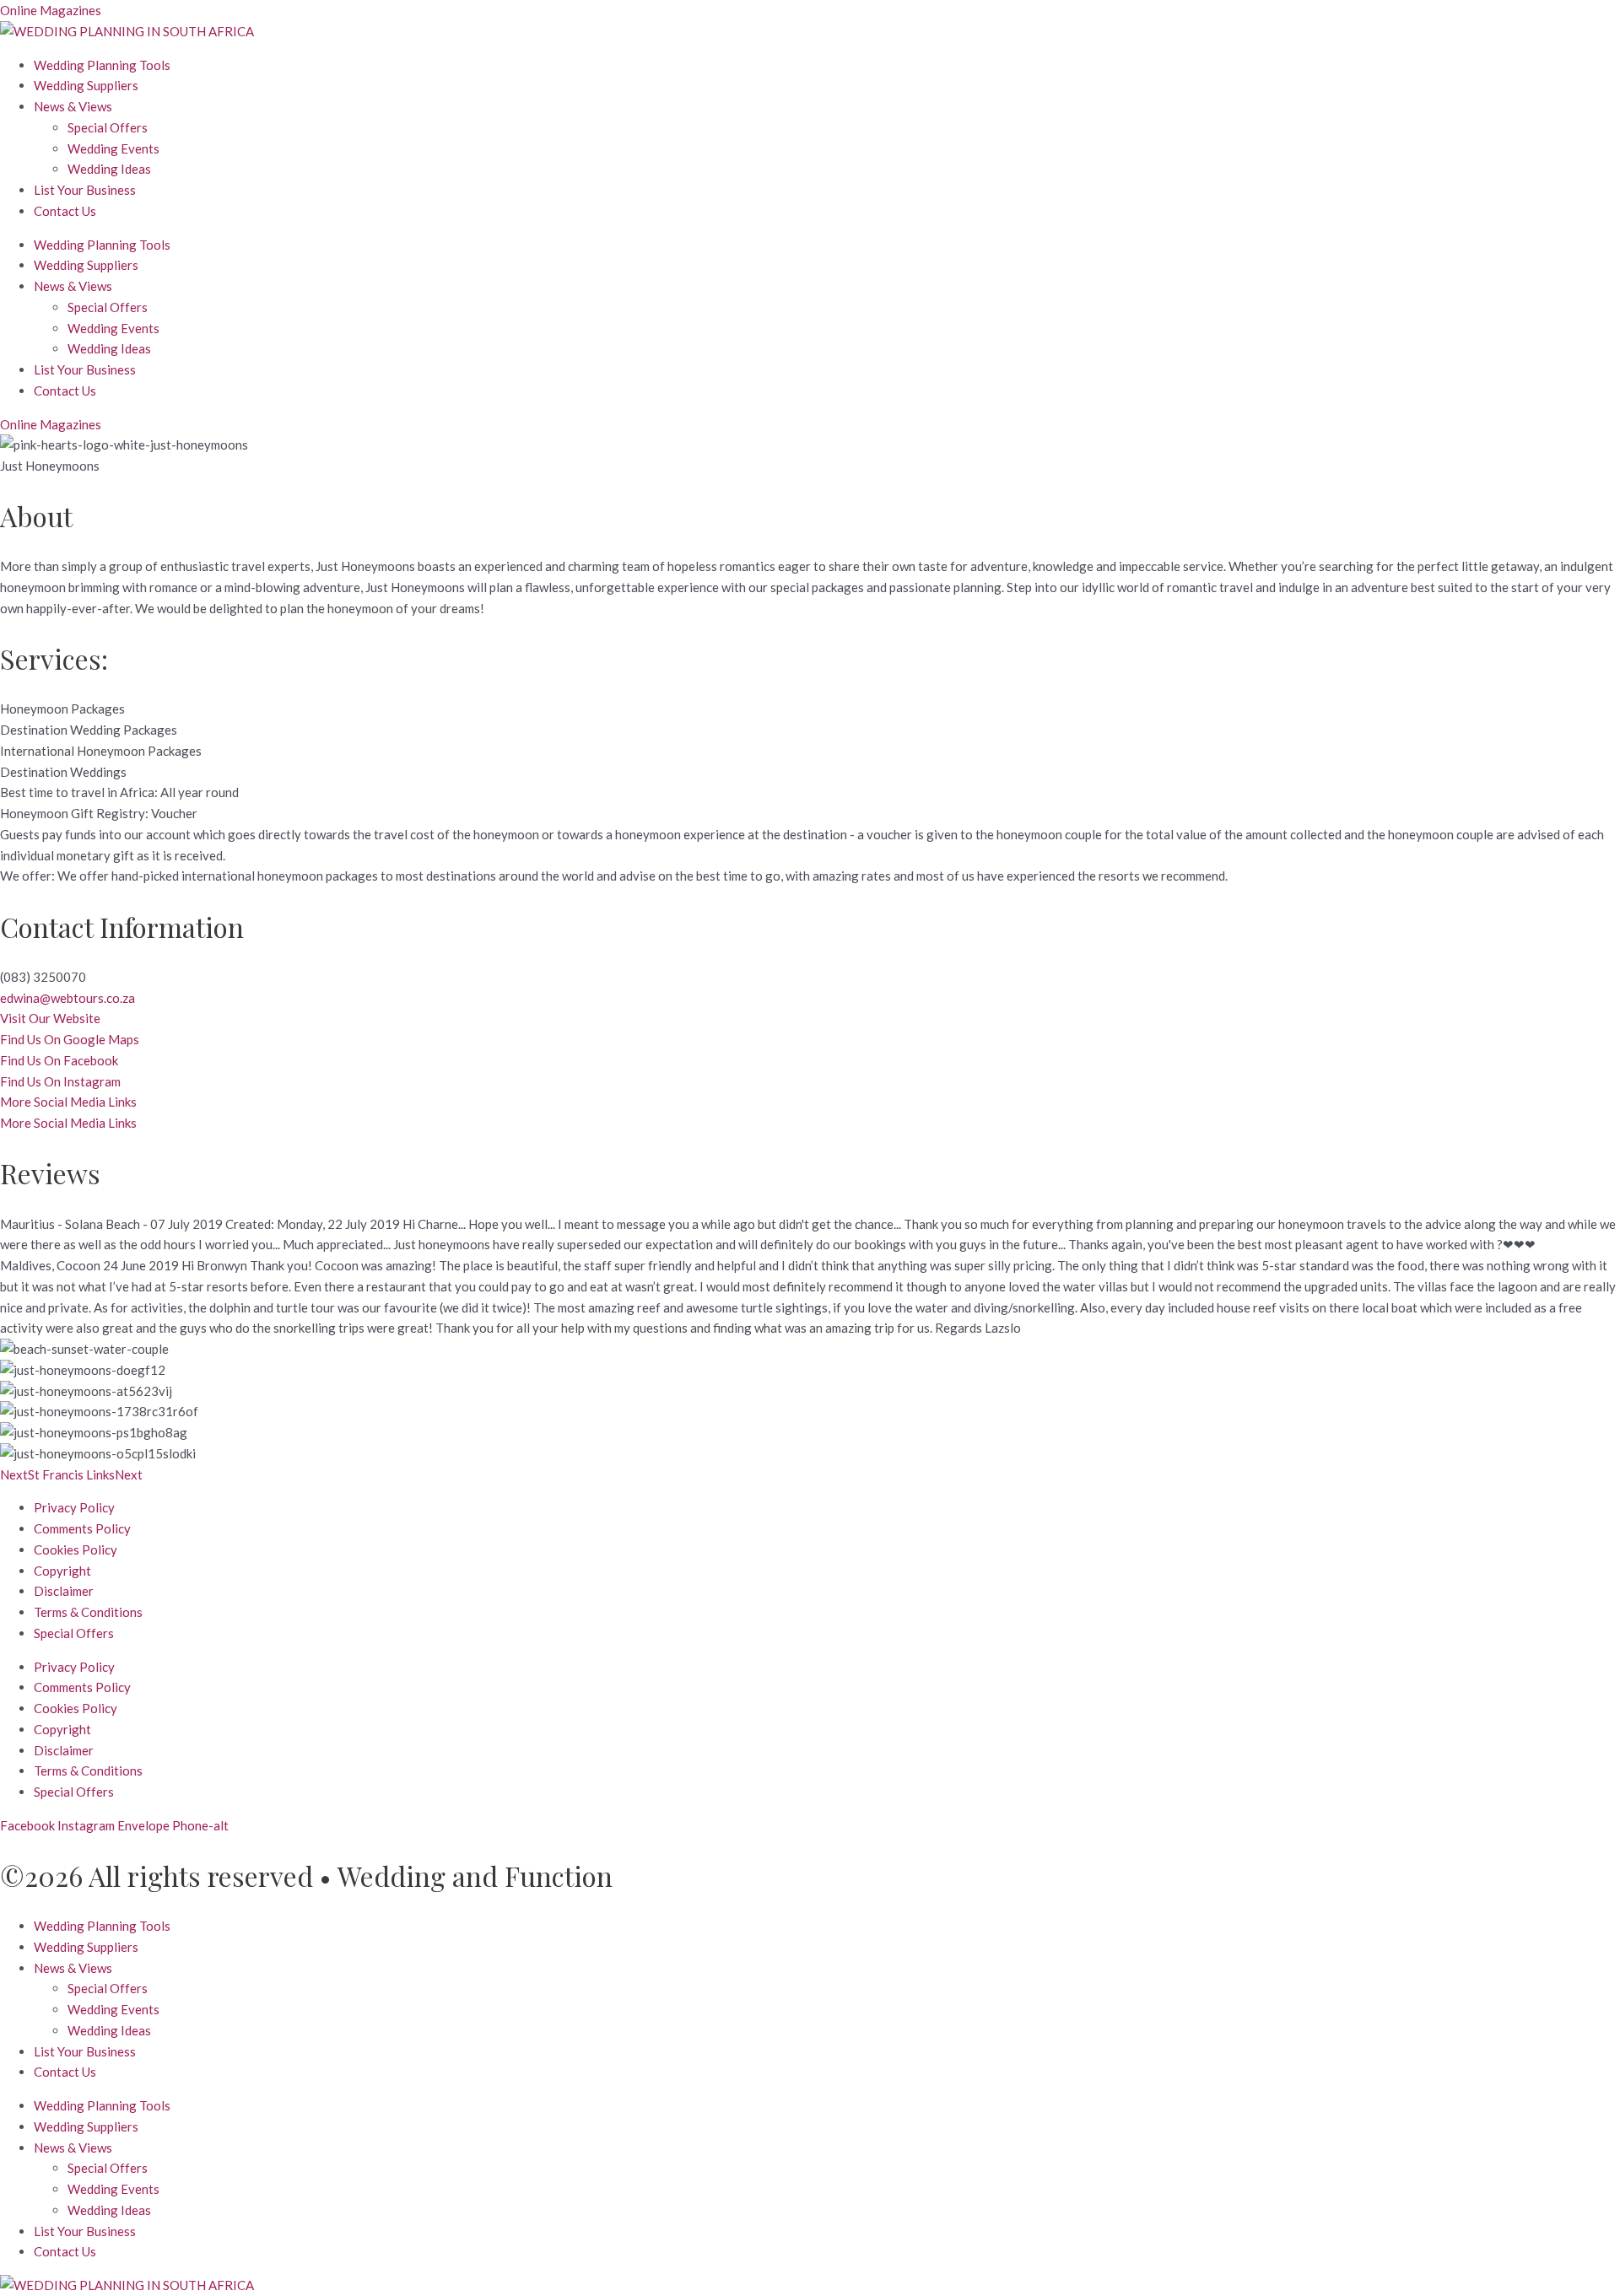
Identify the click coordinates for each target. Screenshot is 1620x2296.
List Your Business (85, 190)
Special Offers (108, 127)
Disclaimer (64, 1591)
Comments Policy (82, 1528)
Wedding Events (113, 148)
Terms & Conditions (88, 1612)
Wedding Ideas (109, 169)
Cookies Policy (76, 1550)
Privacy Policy (74, 1507)
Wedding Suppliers (86, 85)
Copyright (62, 1571)
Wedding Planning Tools (102, 65)
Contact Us (65, 211)
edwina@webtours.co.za (67, 998)
